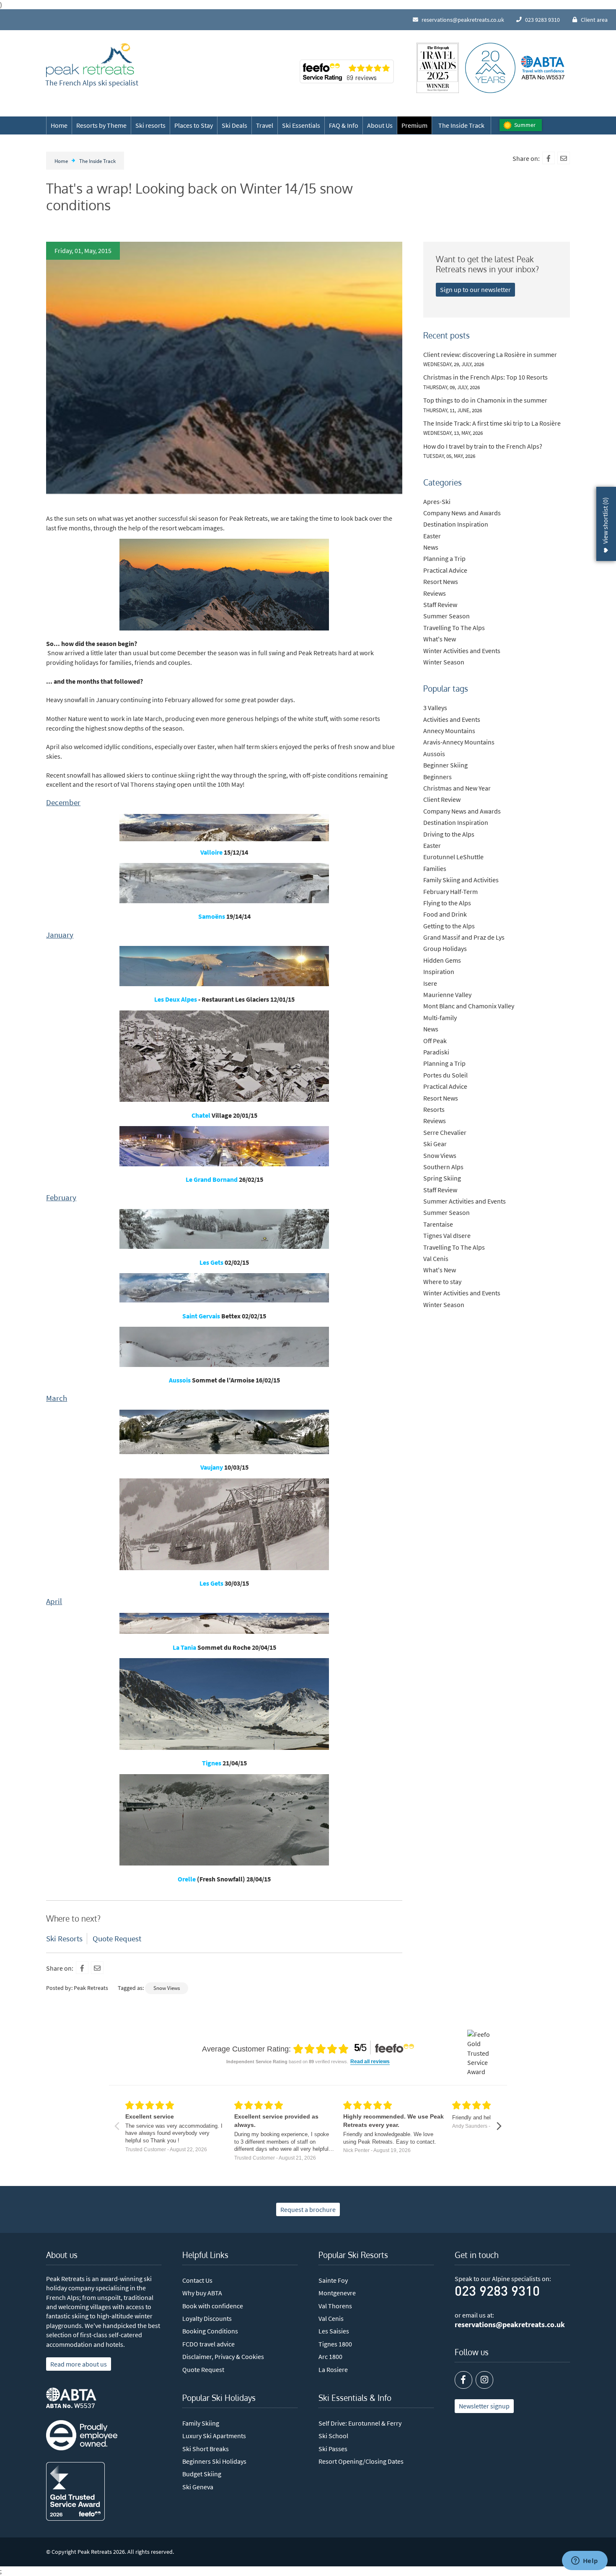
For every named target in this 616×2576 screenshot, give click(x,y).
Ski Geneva (198, 2487)
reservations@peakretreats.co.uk (510, 2325)
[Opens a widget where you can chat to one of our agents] (585, 2561)
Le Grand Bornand (212, 1179)
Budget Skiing (202, 2474)
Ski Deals (234, 125)
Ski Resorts (64, 1938)
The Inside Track (461, 125)
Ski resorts (150, 125)
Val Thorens (335, 2306)
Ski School (333, 2436)
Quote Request (117, 1938)
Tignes (212, 1763)
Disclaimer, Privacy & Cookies (223, 2356)
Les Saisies (334, 2331)
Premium (414, 125)
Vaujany (212, 1467)
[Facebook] (549, 158)
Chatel (201, 1115)
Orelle (187, 1879)
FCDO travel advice (208, 2344)
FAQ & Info (344, 125)
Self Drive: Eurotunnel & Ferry (360, 2423)
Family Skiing (201, 2423)
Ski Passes (333, 2449)
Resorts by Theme (101, 125)
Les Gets (211, 1262)
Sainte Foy (333, 2280)
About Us (380, 125)
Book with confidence (213, 2306)
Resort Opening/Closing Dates (361, 2461)
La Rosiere (333, 2369)
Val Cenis (331, 2318)
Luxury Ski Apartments (214, 2436)
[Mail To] (564, 158)
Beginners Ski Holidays (214, 2461)
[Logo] (90, 60)
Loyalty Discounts (207, 2318)
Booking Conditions (210, 2331)
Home (59, 125)
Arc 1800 (330, 2356)
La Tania (184, 1647)
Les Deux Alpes (176, 999)
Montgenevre (337, 2293)
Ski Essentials (301, 125)
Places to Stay (194, 125)
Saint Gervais (201, 1316)
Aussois (180, 1380)
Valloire (211, 852)
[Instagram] (484, 2380)
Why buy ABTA (202, 2293)
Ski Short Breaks (206, 2449)
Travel (265, 125)
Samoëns (212, 916)
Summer (525, 125)
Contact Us (197, 2280)
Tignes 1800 (335, 2344)
